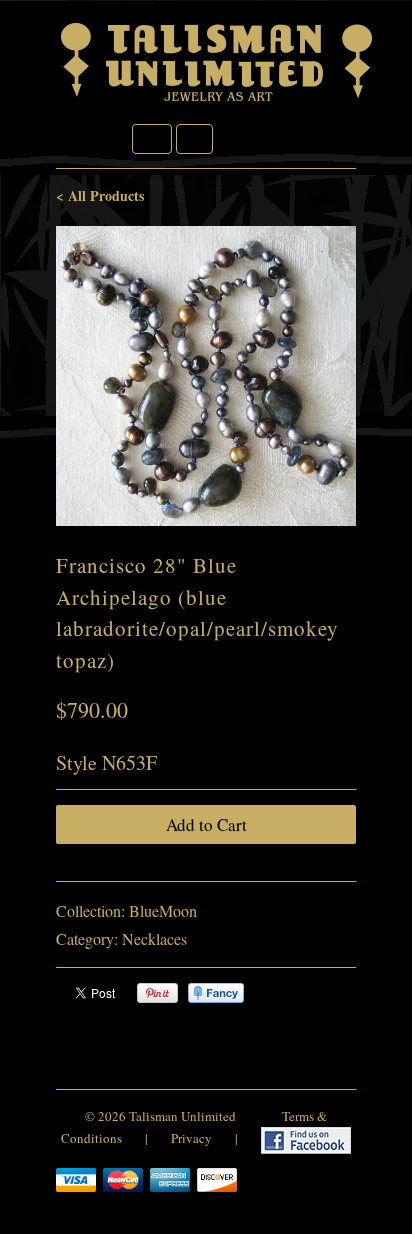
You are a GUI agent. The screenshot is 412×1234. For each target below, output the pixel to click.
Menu (152, 139)
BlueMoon (163, 910)
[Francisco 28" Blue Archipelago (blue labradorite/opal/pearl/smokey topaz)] (206, 376)
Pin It (157, 993)
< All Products (100, 195)
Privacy (191, 1138)
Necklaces (154, 938)
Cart (194, 139)
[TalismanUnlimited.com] (218, 101)
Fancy (216, 993)
